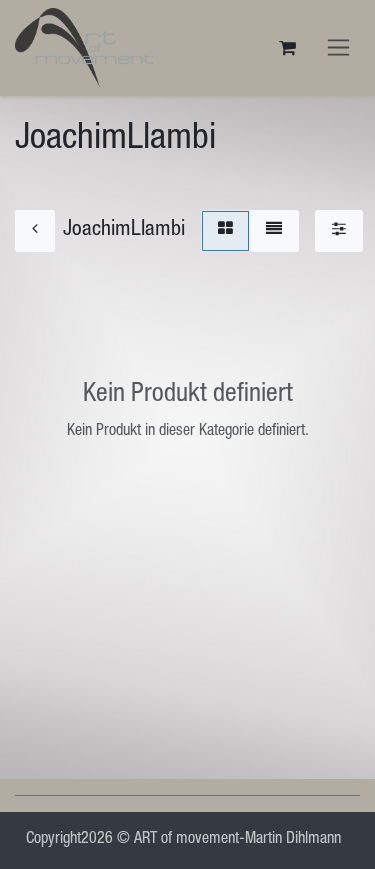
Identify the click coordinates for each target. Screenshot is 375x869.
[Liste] (274, 231)
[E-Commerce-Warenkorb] (287, 48)
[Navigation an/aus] (338, 48)
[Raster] (225, 231)
